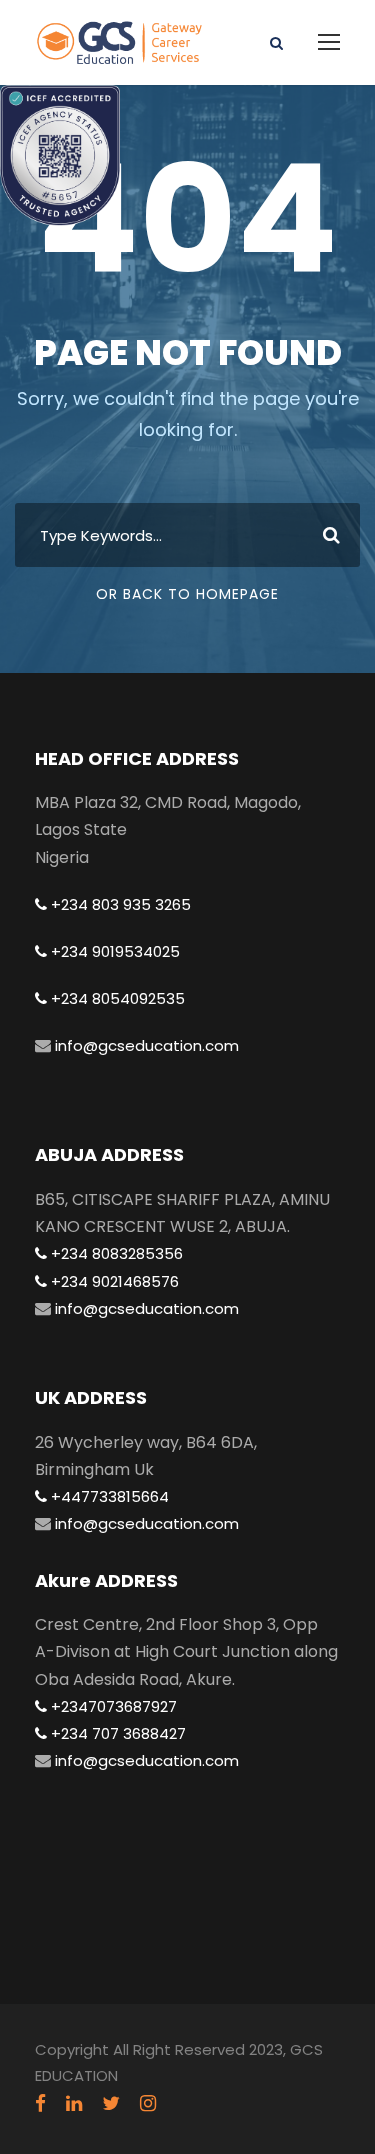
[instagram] (148, 2104)
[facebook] (40, 2104)
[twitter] (111, 2104)
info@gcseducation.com (145, 1045)
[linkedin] (74, 2104)
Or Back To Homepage (187, 594)
